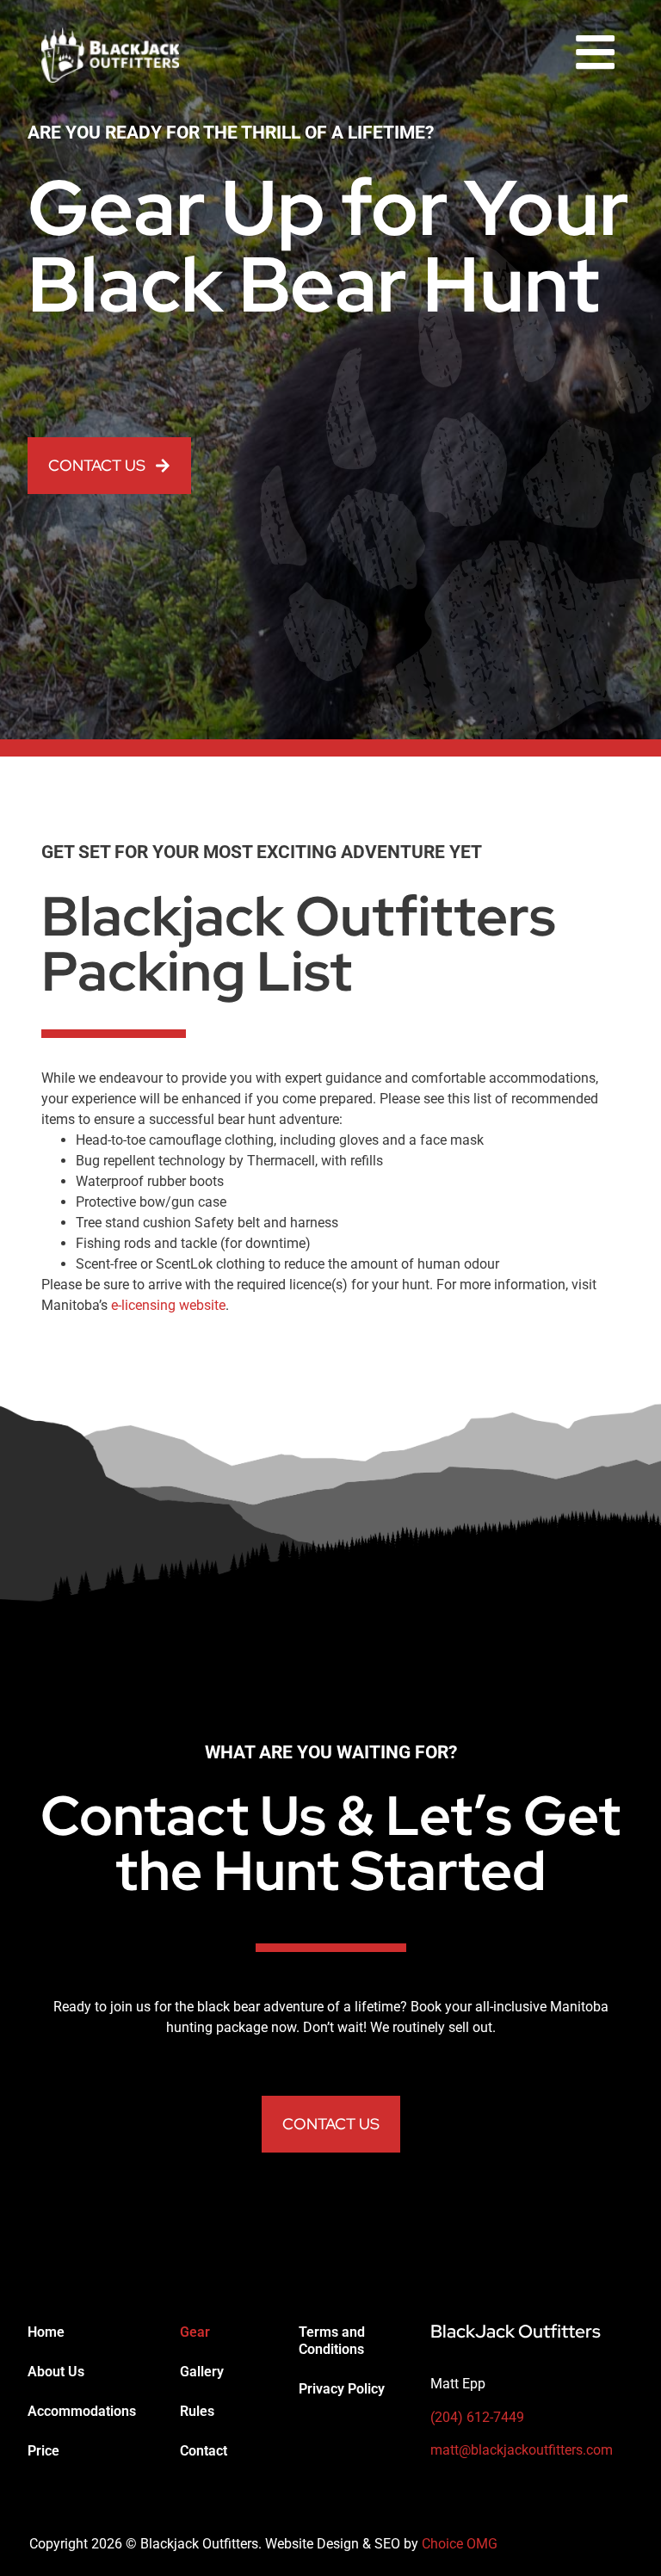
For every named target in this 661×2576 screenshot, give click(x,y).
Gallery (202, 2372)
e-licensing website (168, 1305)
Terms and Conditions (332, 2341)
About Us (56, 2372)
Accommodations (82, 2411)
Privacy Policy (342, 2389)
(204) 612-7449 (477, 2417)
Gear (195, 2332)
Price (43, 2451)
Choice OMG (460, 2544)
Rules (197, 2411)
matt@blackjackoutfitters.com (522, 2450)
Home (46, 2332)
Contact (204, 2451)
